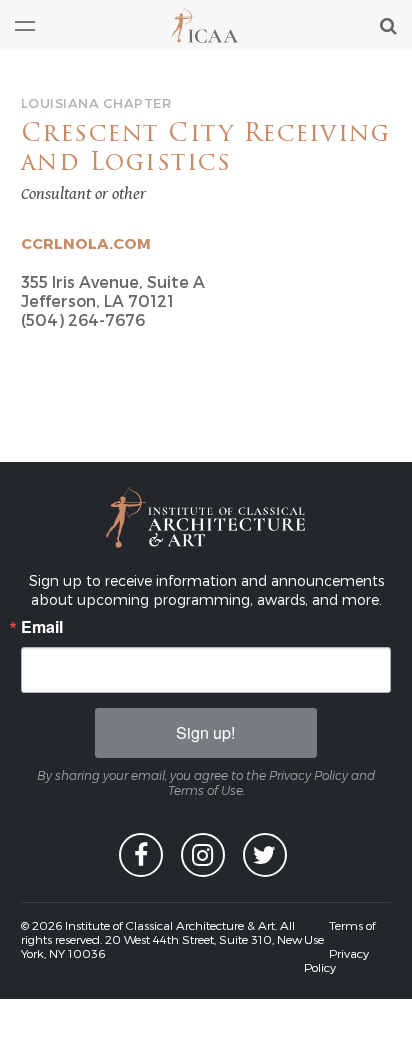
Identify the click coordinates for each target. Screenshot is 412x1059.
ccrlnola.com (86, 243)
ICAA (206, 25)
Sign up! (205, 732)
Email (42, 627)
